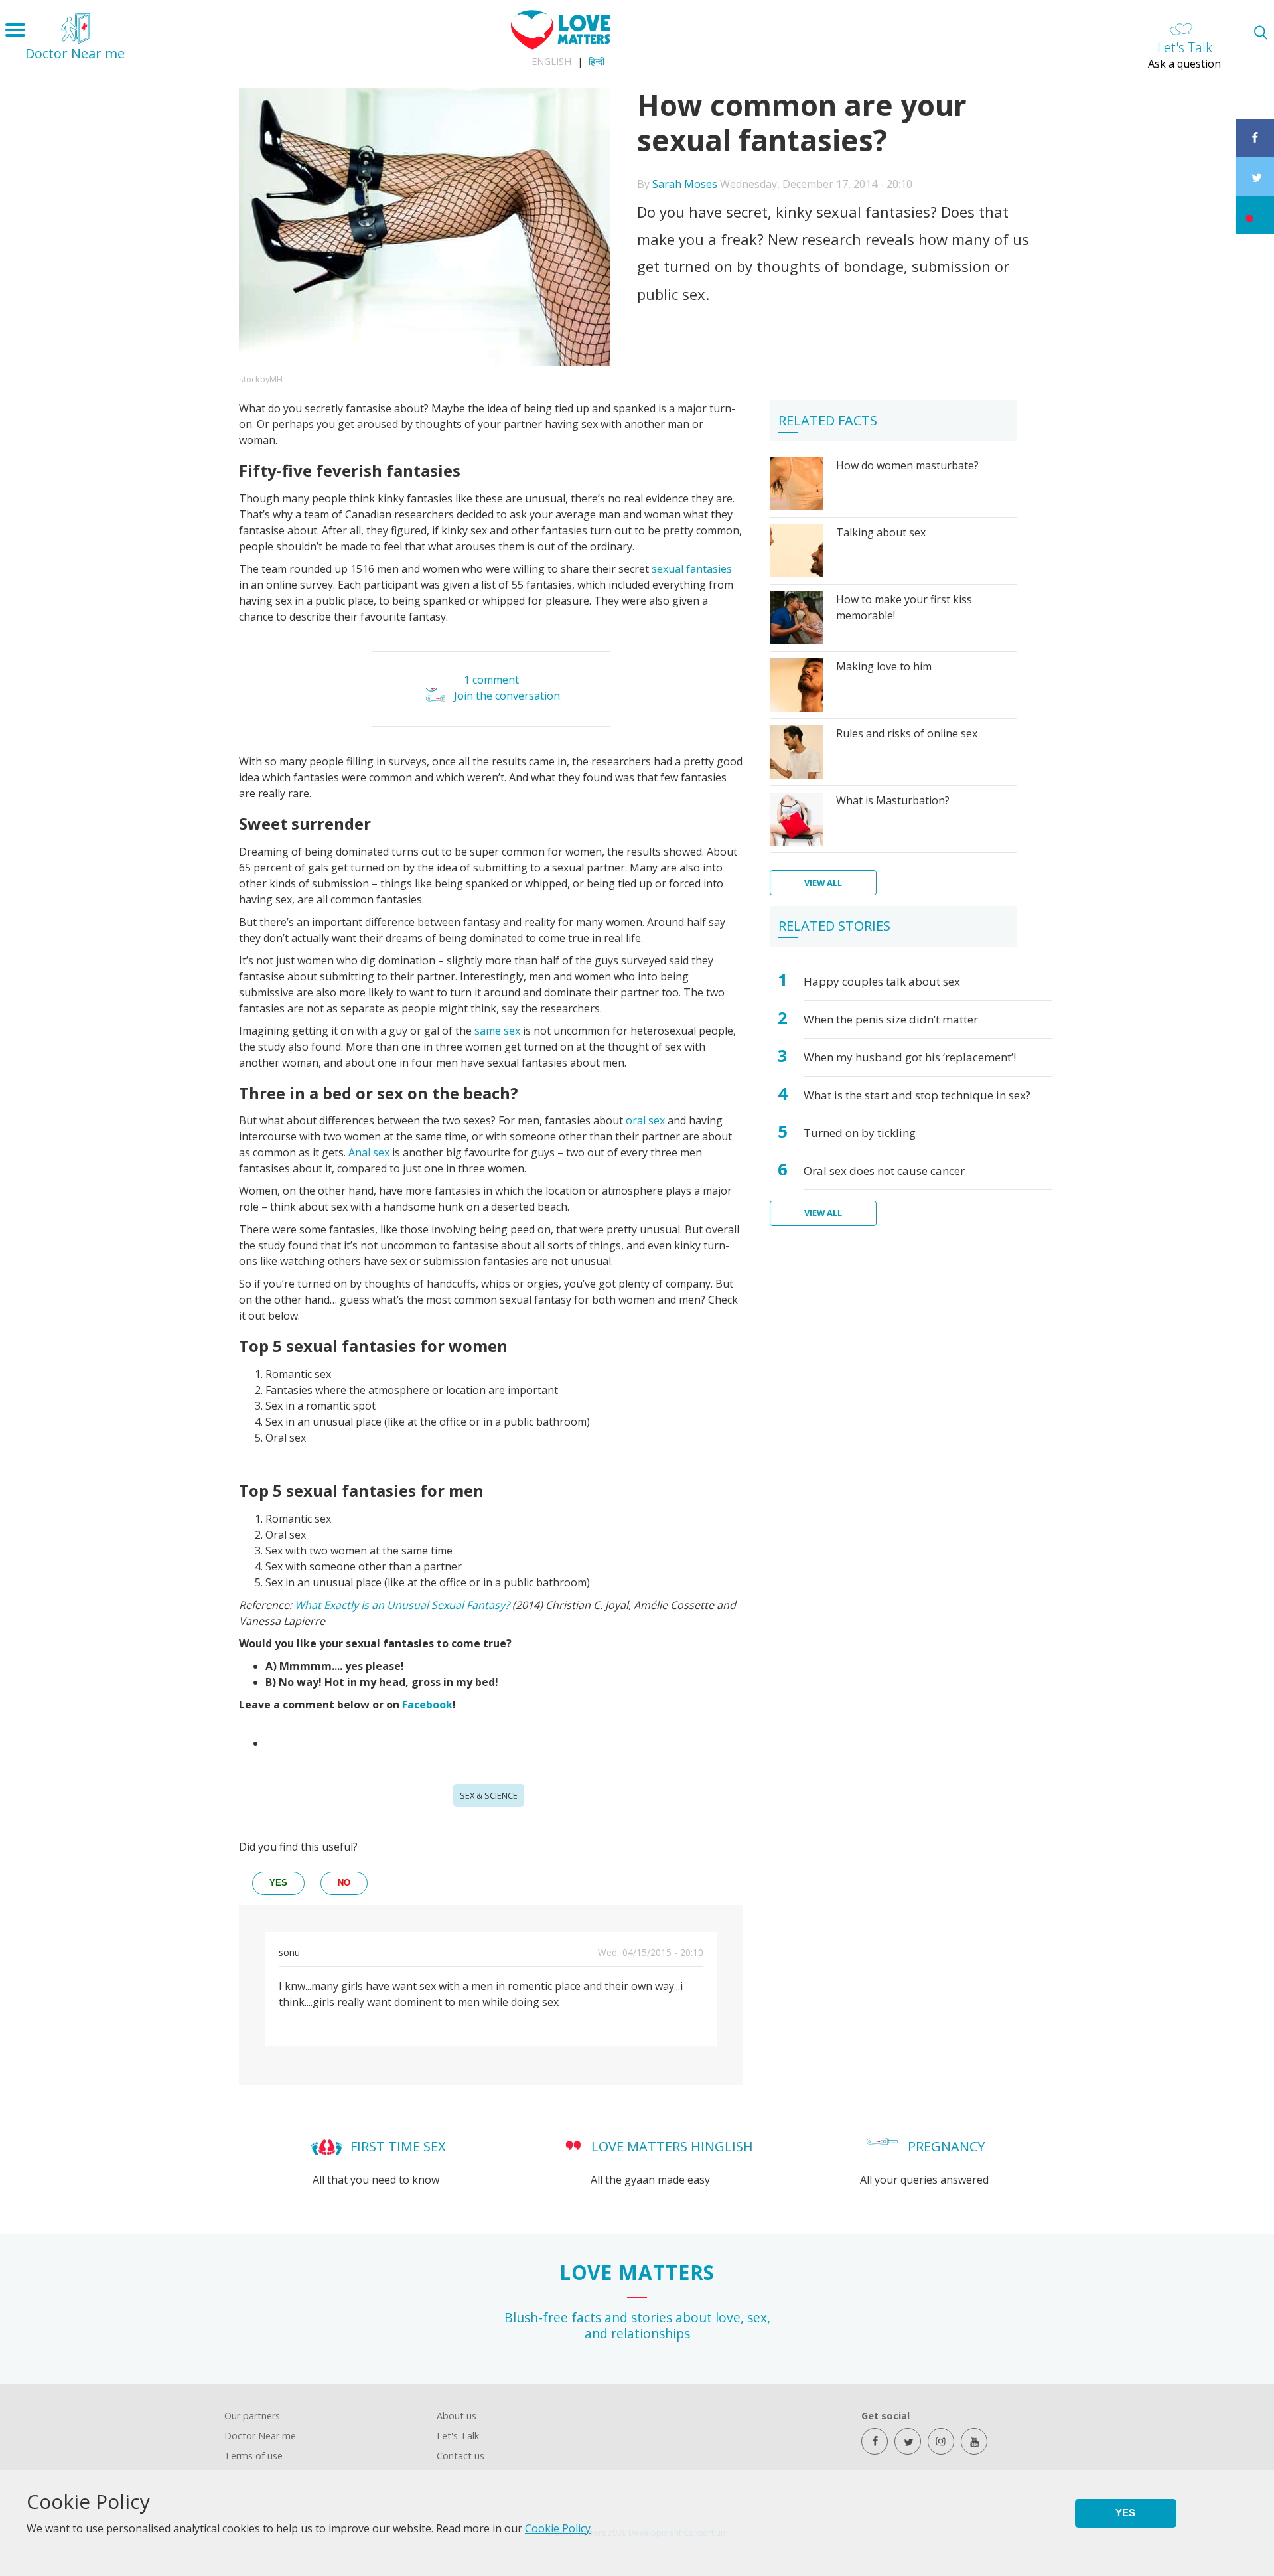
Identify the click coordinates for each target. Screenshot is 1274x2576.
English (551, 61)
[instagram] (941, 2441)
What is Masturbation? (893, 800)
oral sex (645, 1120)
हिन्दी (597, 61)
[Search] (1260, 32)
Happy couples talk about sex (882, 981)
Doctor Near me (260, 2436)
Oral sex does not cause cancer (884, 1171)
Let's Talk (458, 2436)
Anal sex (369, 1152)
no (344, 1883)
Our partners (252, 2416)
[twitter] (908, 2441)
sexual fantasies (692, 569)
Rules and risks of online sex (907, 733)
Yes (1125, 2513)
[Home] (561, 46)
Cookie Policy (558, 2528)
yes (278, 1883)
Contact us (460, 2456)
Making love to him (884, 666)
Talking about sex (881, 532)
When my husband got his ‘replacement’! (910, 1057)
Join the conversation (507, 696)
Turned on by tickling (860, 1133)
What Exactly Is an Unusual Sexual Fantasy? (402, 1605)
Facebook (427, 1705)
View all (823, 883)
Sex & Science (489, 1795)
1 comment (491, 680)
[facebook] (875, 2441)
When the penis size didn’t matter (891, 1019)
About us (457, 2416)
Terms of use (253, 2456)
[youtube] (974, 2441)
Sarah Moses (685, 184)
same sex (497, 1031)
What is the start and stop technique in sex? (917, 1095)
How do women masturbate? (907, 465)
